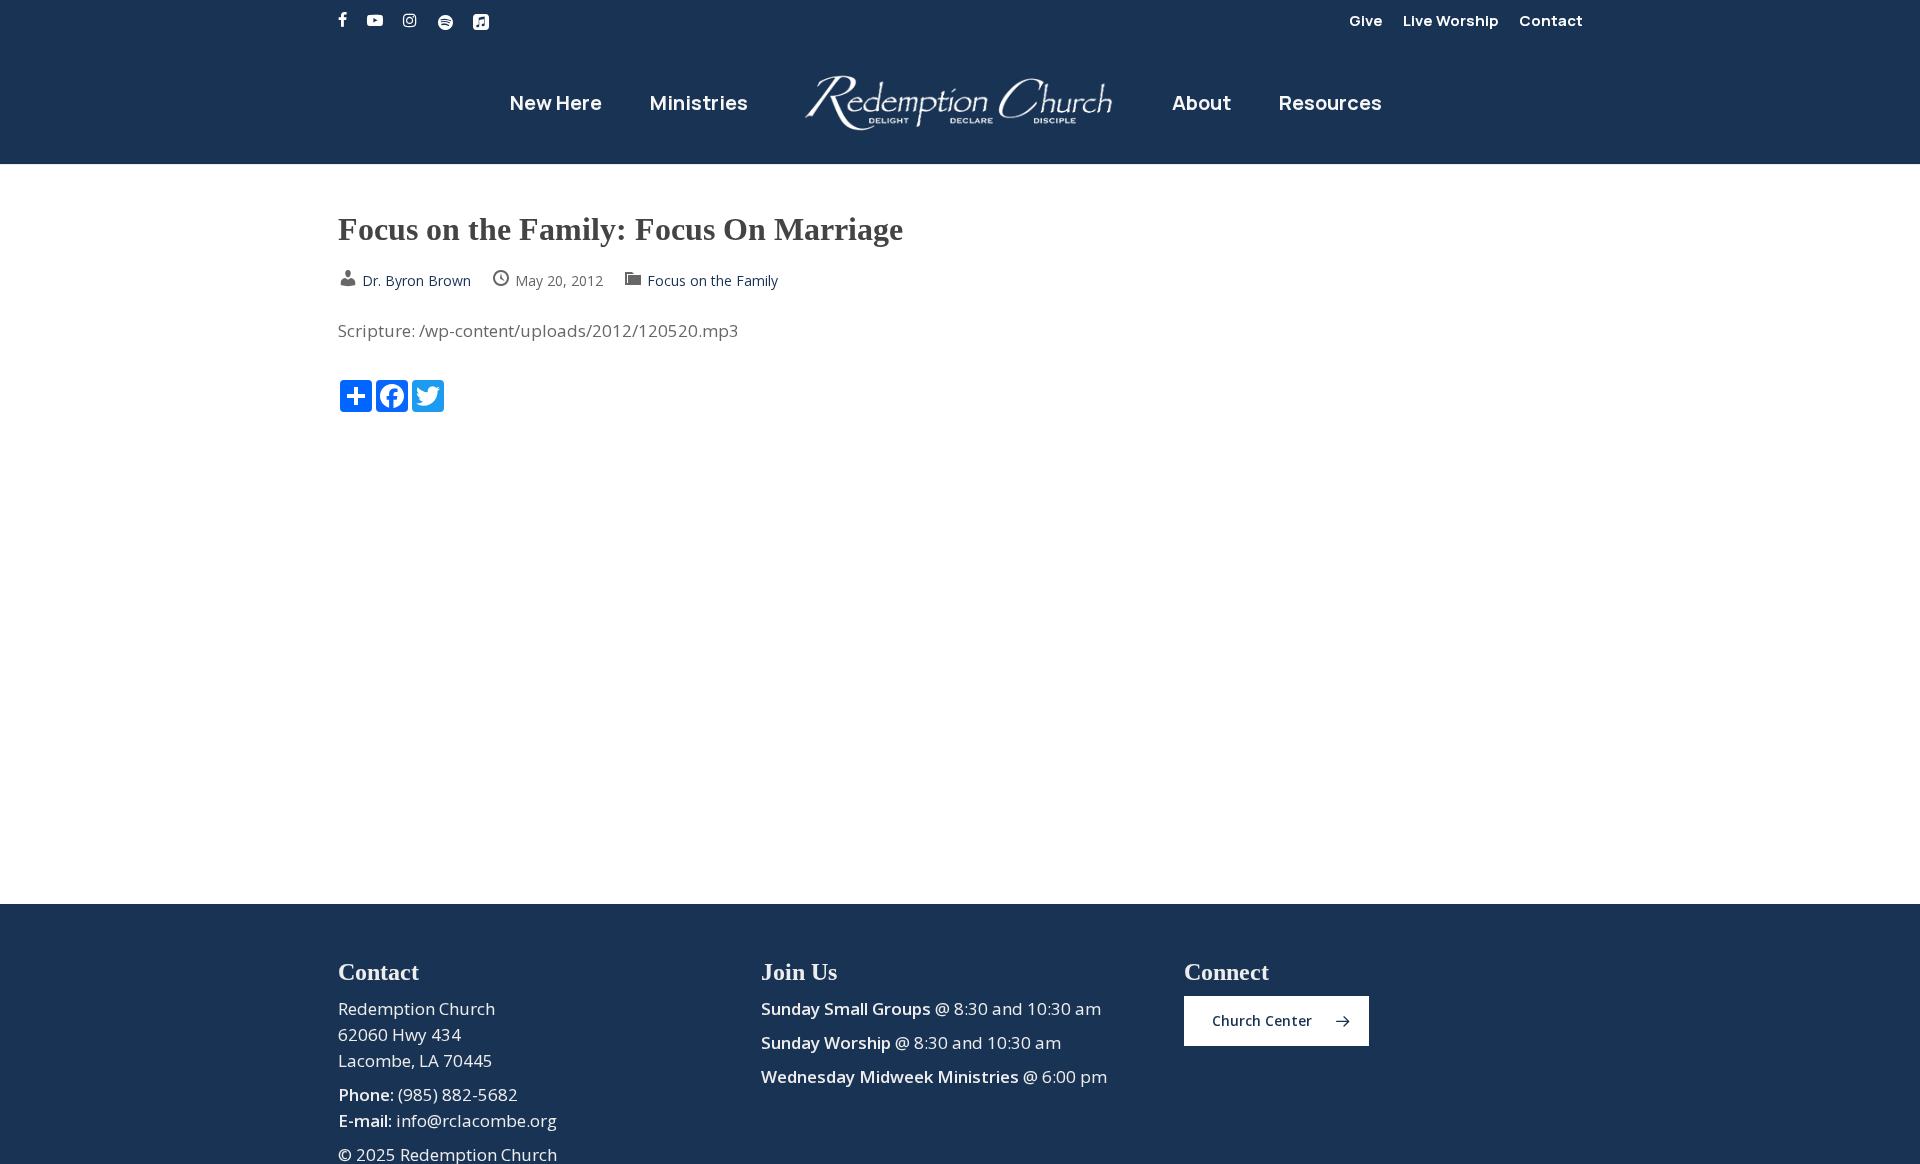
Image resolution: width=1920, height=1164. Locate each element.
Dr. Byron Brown (416, 280)
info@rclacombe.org (476, 1120)
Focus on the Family (712, 280)
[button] (1276, 1021)
